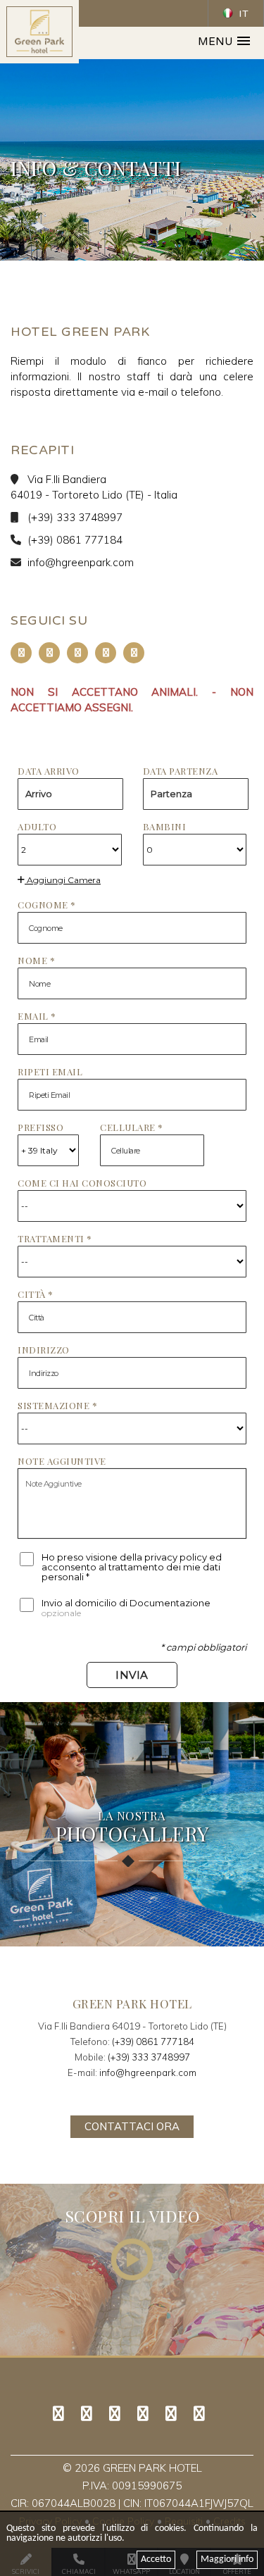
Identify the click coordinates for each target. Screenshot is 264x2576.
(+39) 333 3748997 (75, 517)
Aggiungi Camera (63, 880)
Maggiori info (227, 2559)
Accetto (156, 2559)
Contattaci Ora (132, 2126)
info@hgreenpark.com (81, 562)
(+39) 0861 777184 (75, 540)
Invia (132, 1675)
